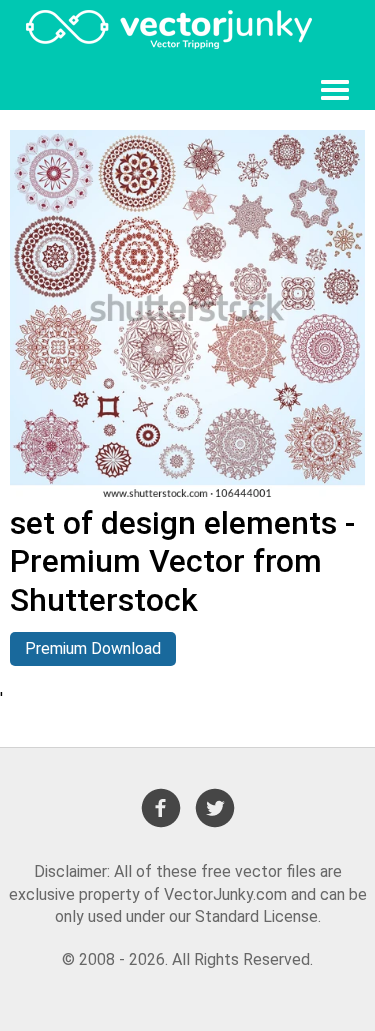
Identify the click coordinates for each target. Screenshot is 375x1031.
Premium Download (93, 648)
